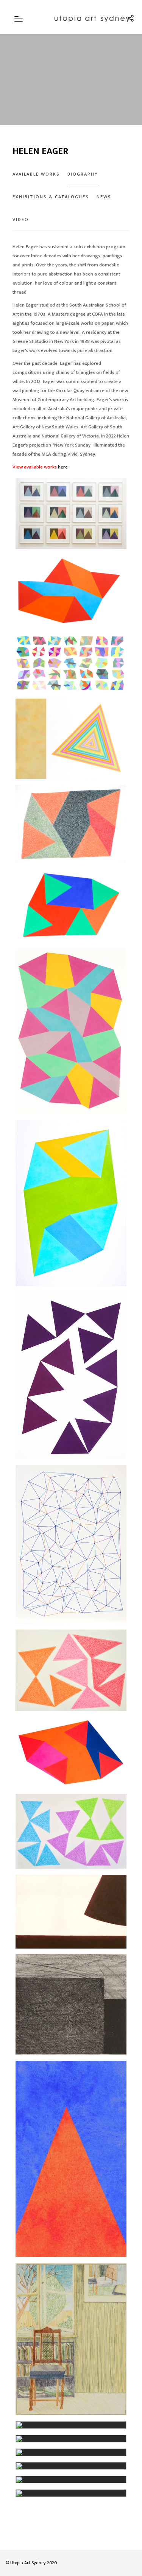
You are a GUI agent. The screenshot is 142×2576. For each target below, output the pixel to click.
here (63, 467)
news (104, 197)
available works (36, 174)
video (21, 219)
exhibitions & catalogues (51, 197)
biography (83, 174)
